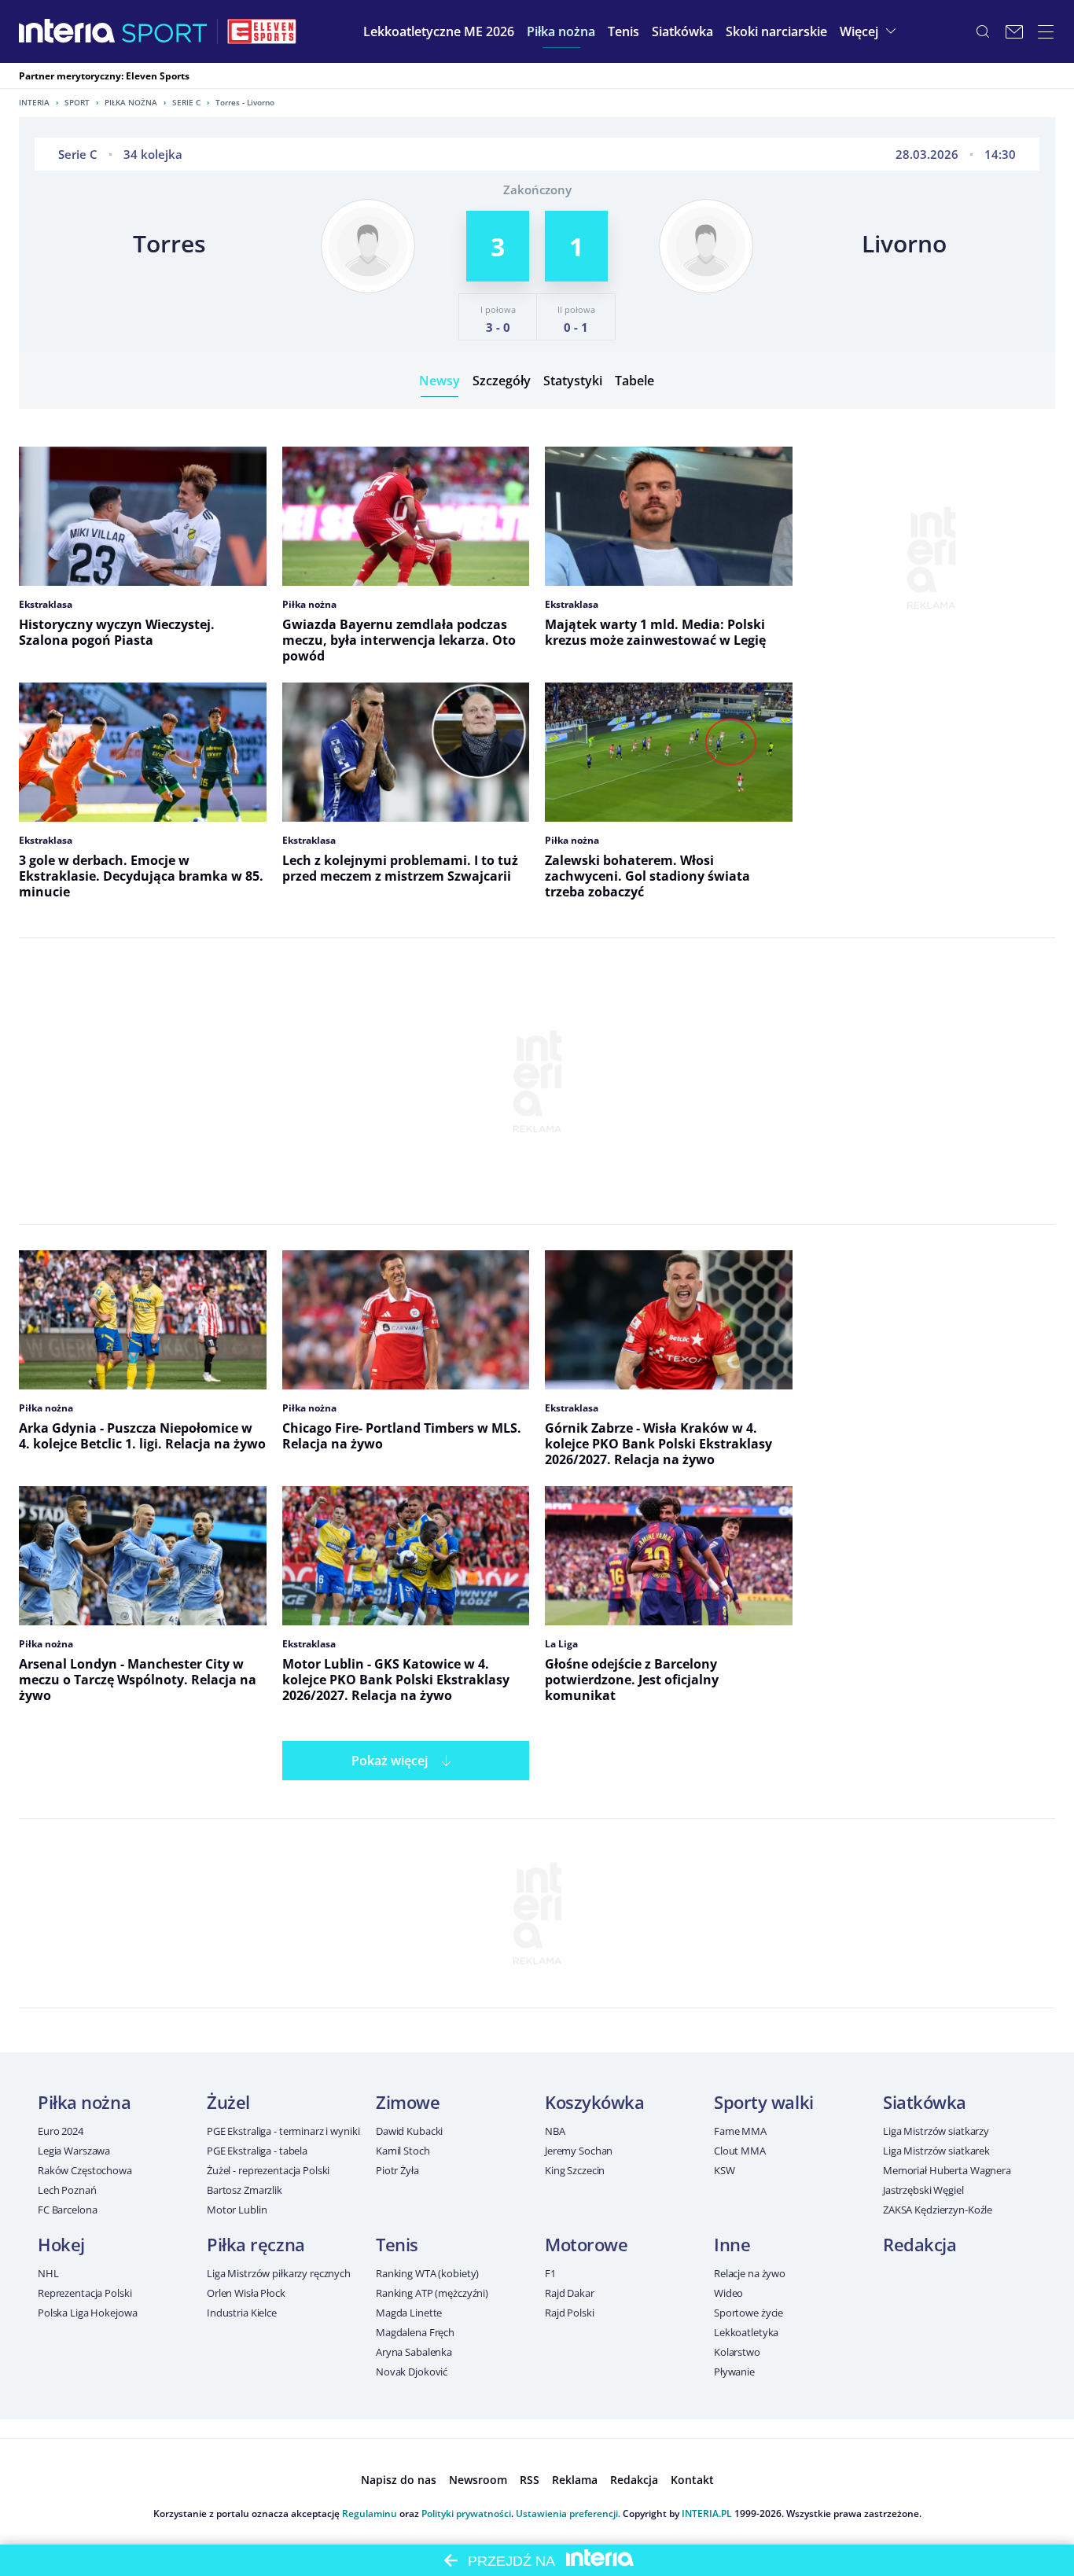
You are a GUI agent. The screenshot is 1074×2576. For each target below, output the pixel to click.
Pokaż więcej (390, 1761)
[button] (561, 31)
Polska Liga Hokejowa (87, 2313)
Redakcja (920, 2244)
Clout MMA (740, 2151)
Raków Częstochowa (85, 2170)
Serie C (186, 102)
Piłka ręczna (256, 2244)
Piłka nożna (131, 102)
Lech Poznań (67, 2190)
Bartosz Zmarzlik (245, 2190)
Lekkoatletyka (746, 2332)
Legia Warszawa (74, 2151)
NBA (555, 2131)
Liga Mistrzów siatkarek (936, 2151)
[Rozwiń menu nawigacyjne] (1046, 31)
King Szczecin (575, 2170)
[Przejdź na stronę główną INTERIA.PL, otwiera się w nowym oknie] (67, 31)
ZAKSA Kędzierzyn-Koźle (938, 2210)
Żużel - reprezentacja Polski (268, 2170)
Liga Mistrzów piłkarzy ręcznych (279, 2273)
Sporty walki (764, 2102)
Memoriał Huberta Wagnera (947, 2170)
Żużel (228, 2102)
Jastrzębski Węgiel (923, 2190)
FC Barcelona (67, 2210)
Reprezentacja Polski (85, 2293)
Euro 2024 (61, 2131)
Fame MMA (740, 2131)
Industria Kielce (242, 2313)
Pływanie (734, 2372)
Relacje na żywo (750, 2273)
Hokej (61, 2244)
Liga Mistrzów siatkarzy (936, 2131)
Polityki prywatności (466, 2513)
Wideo (728, 2293)
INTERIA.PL (707, 2513)
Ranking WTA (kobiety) (427, 2273)
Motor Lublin (237, 2210)
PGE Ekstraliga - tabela (257, 2151)
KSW (725, 2170)
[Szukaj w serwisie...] (983, 31)
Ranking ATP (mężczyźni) (432, 2293)
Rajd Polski (570, 2313)
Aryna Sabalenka (414, 2352)
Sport (77, 102)
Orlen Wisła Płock (246, 2293)
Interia (34, 102)
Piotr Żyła (397, 2170)
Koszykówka (595, 2102)
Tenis (397, 2244)
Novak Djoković (412, 2372)
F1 (550, 2273)
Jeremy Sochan (579, 2151)
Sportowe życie (748, 2313)
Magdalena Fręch (415, 2332)
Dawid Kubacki (409, 2131)
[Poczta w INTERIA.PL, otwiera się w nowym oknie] (1014, 31)
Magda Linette (409, 2313)
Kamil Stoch (403, 2151)
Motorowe (586, 2244)
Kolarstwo (737, 2352)
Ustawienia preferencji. (568, 2513)
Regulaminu (370, 2513)
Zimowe (408, 2102)
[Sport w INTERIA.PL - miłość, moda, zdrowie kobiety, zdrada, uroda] (165, 31)
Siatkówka (925, 2102)
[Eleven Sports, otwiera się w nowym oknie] (262, 31)
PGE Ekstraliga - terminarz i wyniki (283, 2131)
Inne (732, 2244)
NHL (48, 2273)
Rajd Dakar (570, 2293)
